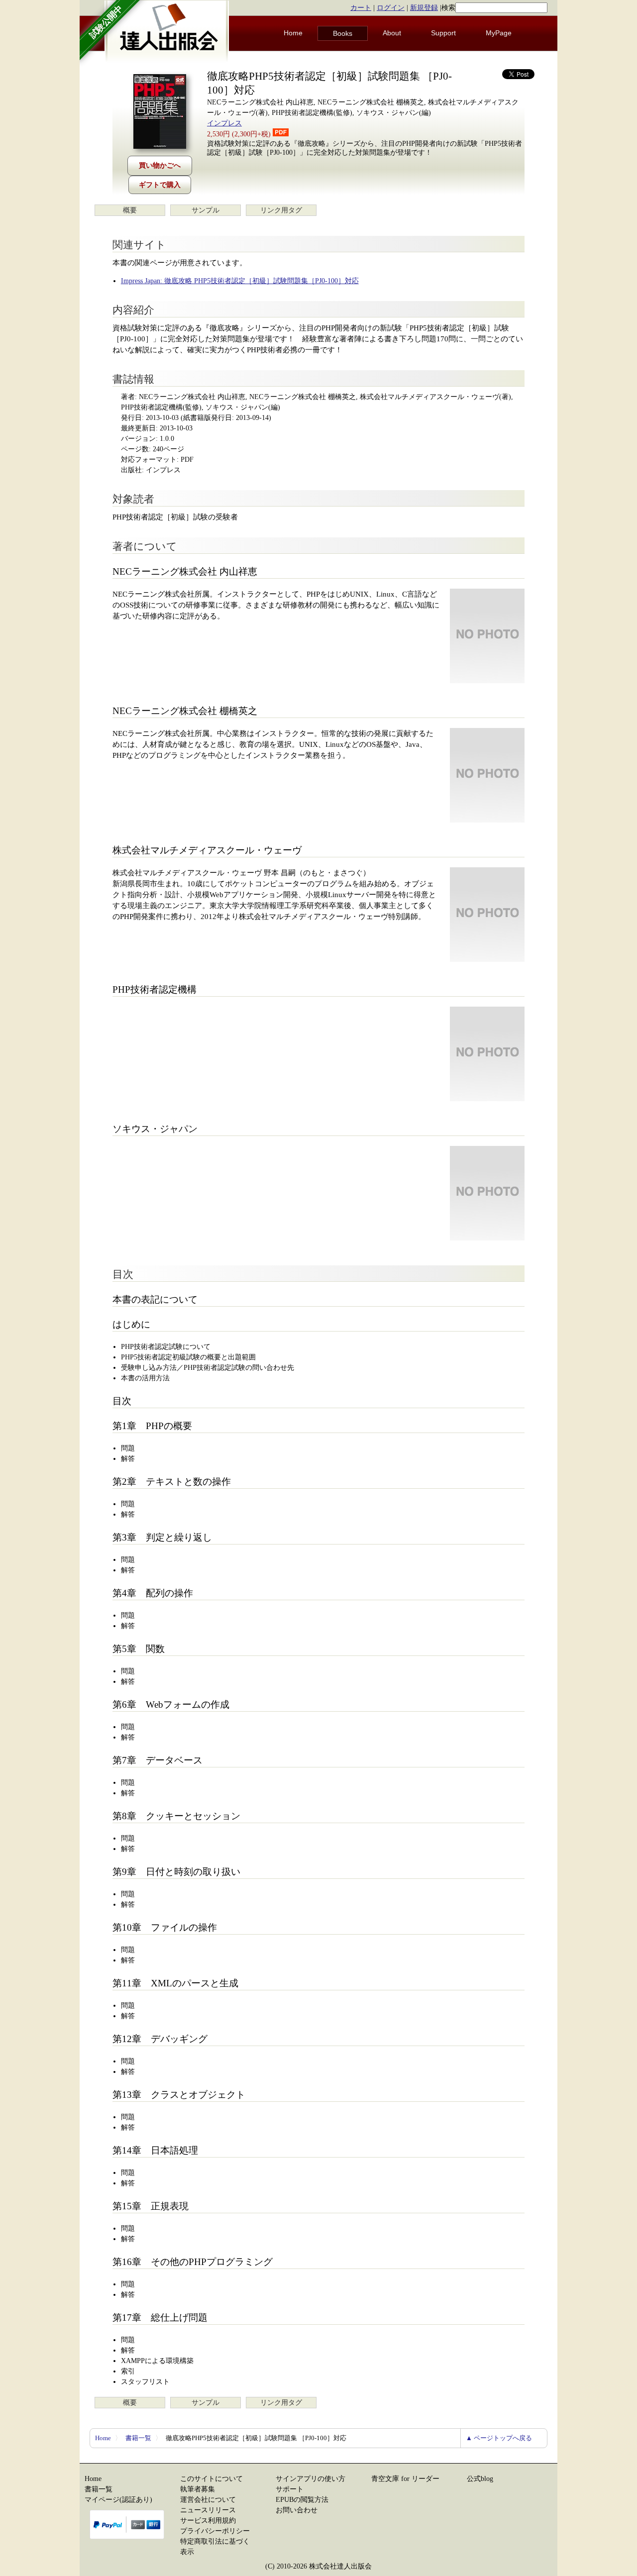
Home (293, 33)
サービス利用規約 (208, 2521)
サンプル (206, 210)
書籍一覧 (138, 2438)
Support (443, 33)
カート (361, 8)
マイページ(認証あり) (118, 2500)
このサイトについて (212, 2479)
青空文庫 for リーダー (405, 2479)
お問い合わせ (297, 2510)
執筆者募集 (198, 2489)
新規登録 (424, 8)
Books (343, 33)
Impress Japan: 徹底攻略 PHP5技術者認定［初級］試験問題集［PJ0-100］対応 (240, 281)
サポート (290, 2489)
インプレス (224, 123)
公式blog (480, 2479)
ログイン (391, 8)
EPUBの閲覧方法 (302, 2500)
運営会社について (208, 2500)
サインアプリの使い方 (311, 2479)
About (392, 33)
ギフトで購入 (160, 185)
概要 (130, 210)
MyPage (499, 33)
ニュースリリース (208, 2510)
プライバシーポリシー (215, 2531)
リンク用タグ (281, 210)
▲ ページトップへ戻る (499, 2438)
